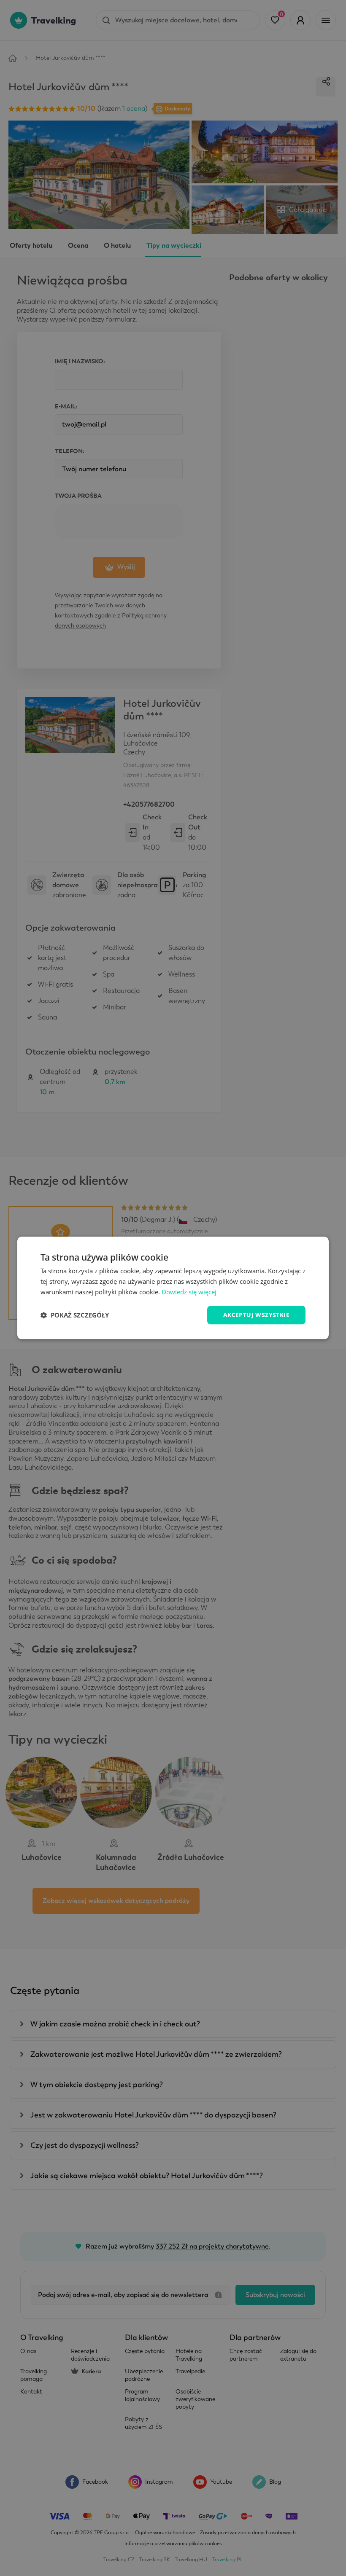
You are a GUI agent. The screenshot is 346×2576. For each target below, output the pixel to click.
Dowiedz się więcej (189, 1292)
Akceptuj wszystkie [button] (256, 1315)
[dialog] (173, 1288)
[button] (75, 1315)
